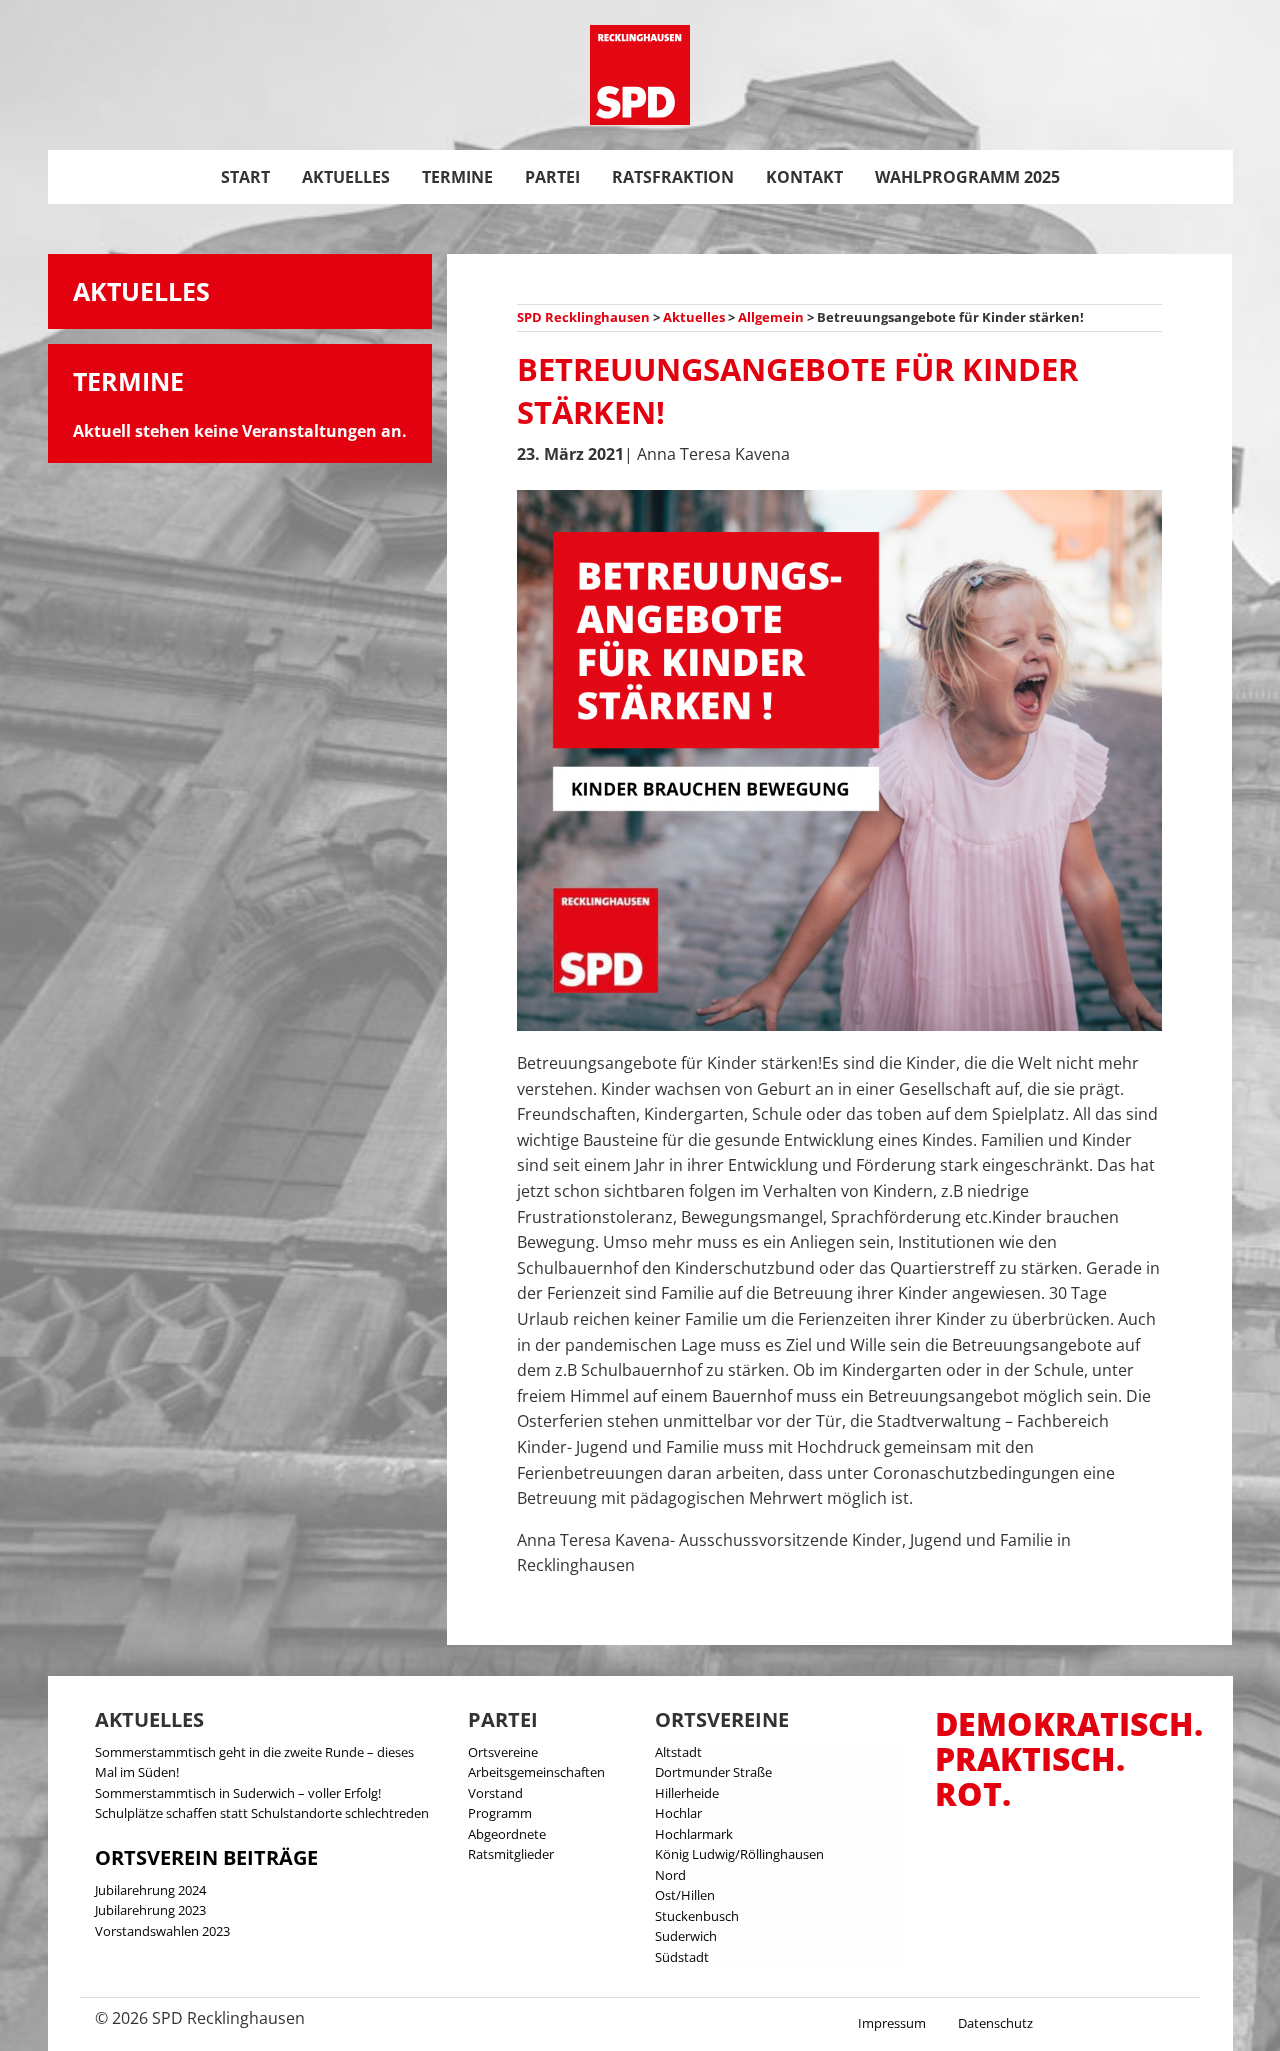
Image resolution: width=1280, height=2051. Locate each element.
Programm (500, 1813)
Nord (670, 1875)
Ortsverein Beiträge (206, 1857)
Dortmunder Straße (713, 1772)
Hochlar (678, 1813)
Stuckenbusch (697, 1916)
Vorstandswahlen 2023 (162, 1931)
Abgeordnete (507, 1834)
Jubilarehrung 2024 (150, 1890)
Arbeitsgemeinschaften (536, 1772)
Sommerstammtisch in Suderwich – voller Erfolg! (238, 1793)
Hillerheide (687, 1793)
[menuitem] (245, 177)
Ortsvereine (503, 1752)
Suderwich (686, 1936)
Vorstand (495, 1793)
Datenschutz (995, 2023)
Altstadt (678, 1752)
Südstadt (682, 1957)
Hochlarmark (694, 1834)
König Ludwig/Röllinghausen (739, 1854)
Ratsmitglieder (511, 1854)
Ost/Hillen (685, 1895)
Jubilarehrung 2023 (150, 1910)
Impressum (892, 2023)
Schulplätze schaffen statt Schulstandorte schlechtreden (262, 1813)
